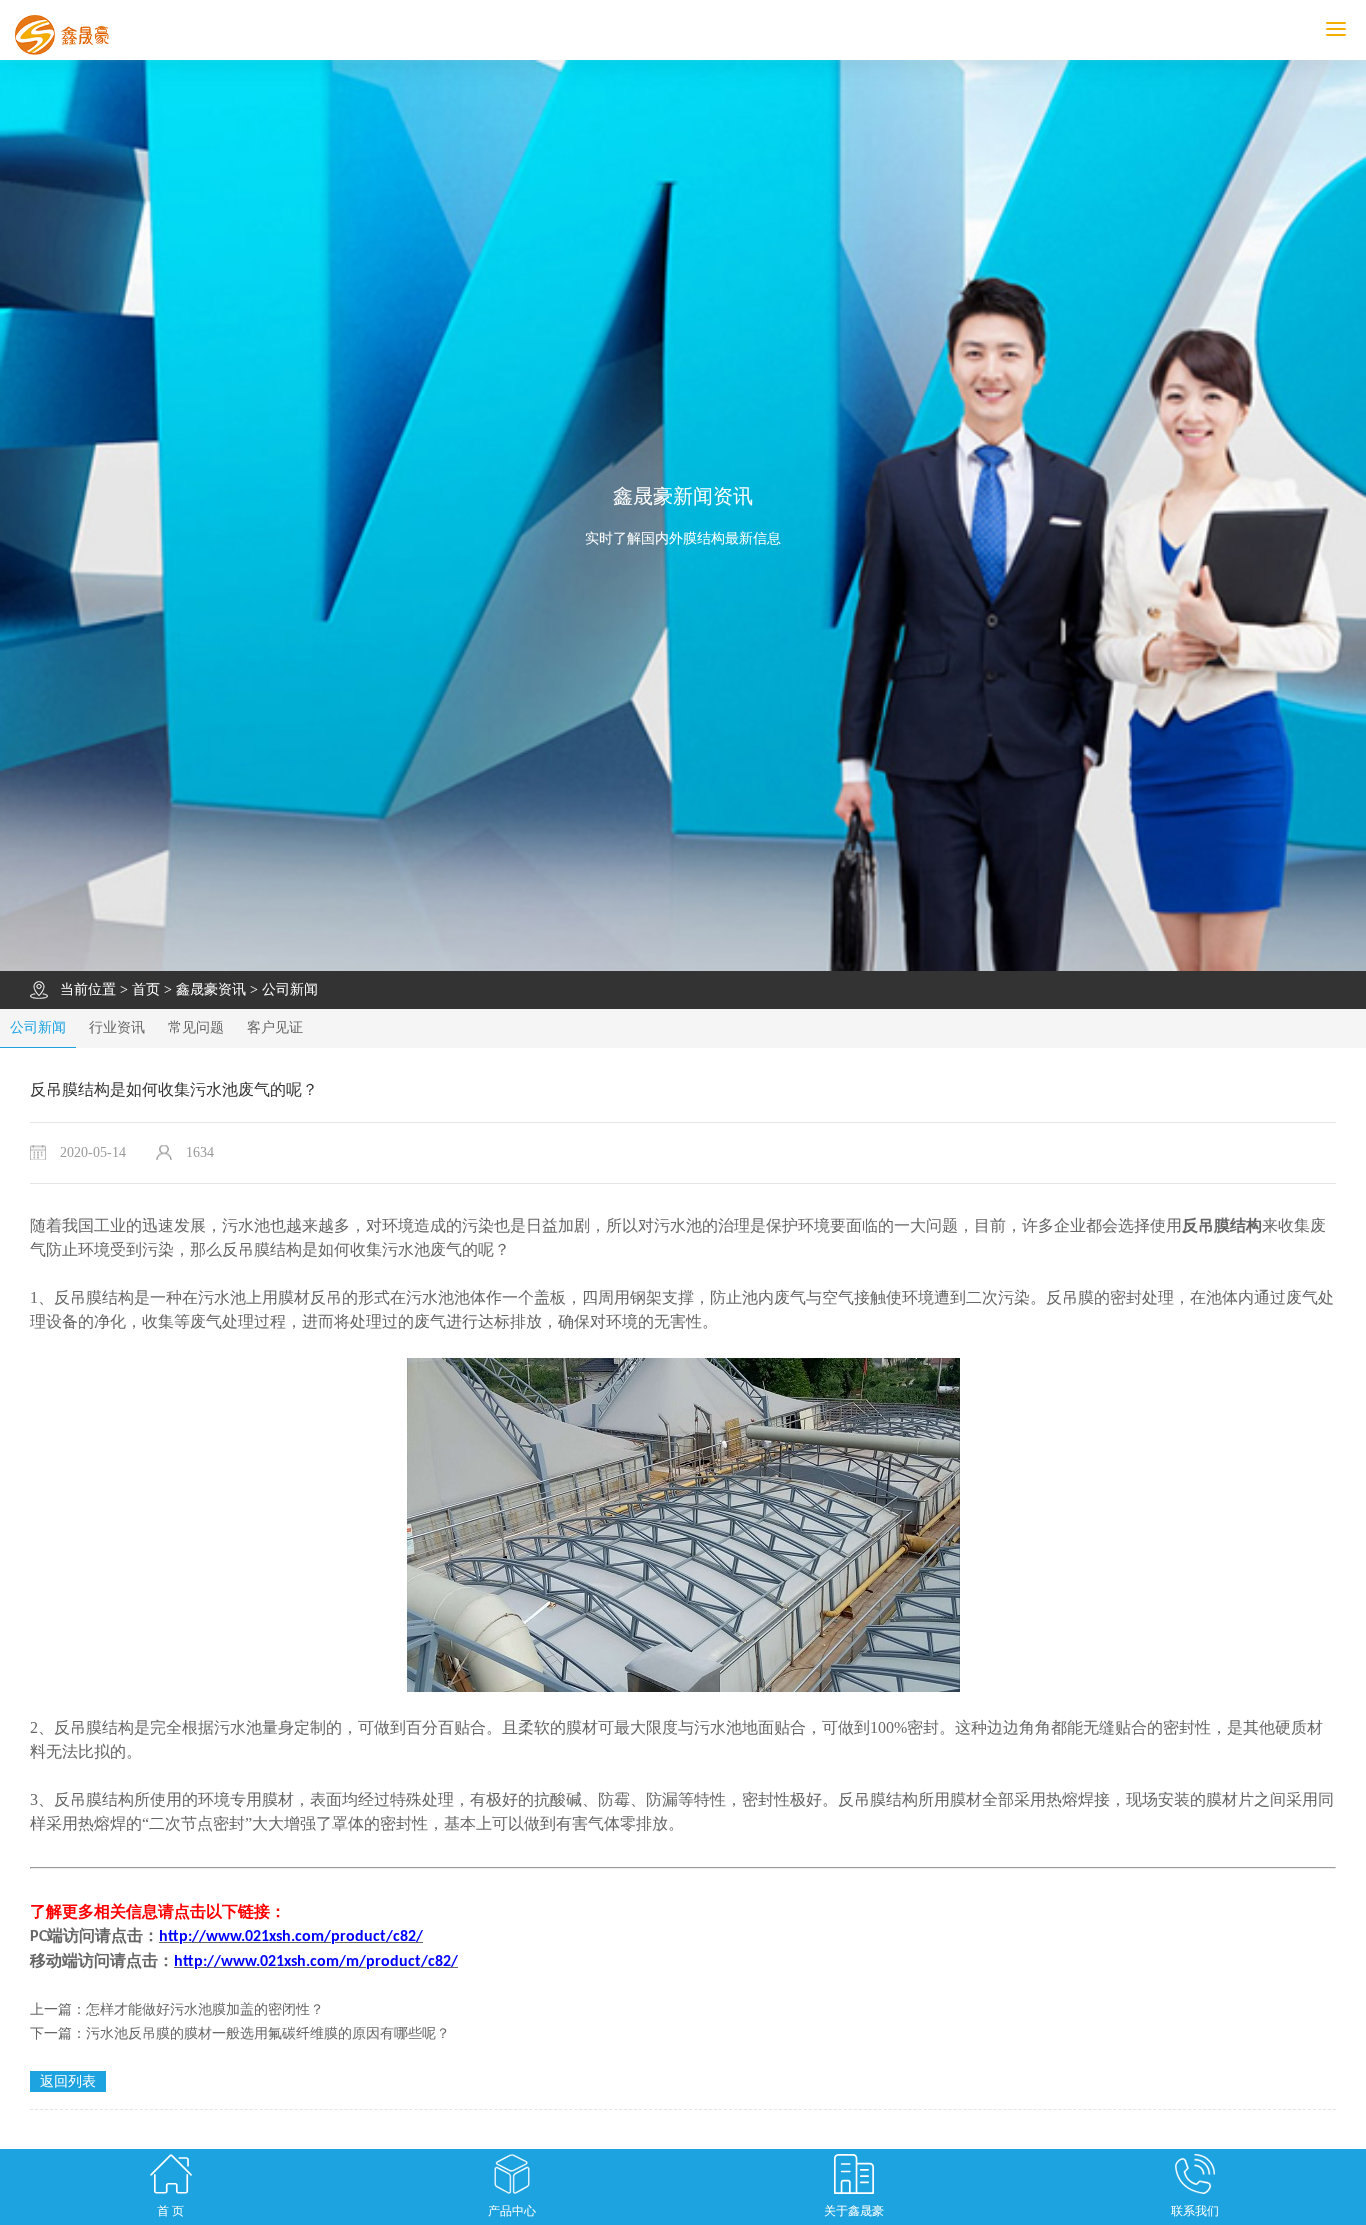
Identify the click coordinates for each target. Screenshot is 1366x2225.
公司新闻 (290, 989)
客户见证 (275, 1027)
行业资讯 (117, 1027)
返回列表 (68, 2081)
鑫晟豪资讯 (211, 989)
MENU (1363, 29)
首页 (146, 989)
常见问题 (196, 1027)
